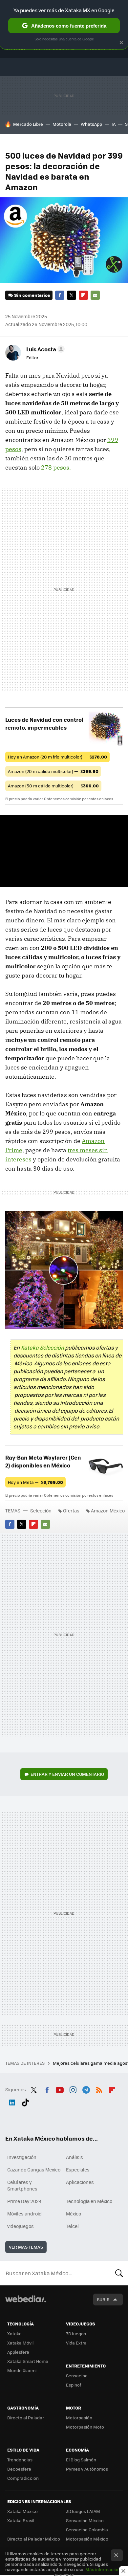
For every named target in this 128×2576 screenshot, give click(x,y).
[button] (44, 349)
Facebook (60, 295)
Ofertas (71, 1510)
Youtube (60, 2089)
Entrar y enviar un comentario (67, 1774)
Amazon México (108, 1510)
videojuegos (21, 2226)
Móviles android (24, 2213)
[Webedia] (26, 2303)
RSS (99, 2089)
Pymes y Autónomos (87, 2469)
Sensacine (77, 2376)
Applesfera (18, 2352)
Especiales (78, 2169)
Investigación (22, 2157)
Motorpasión (79, 2418)
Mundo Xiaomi (22, 2370)
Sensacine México (85, 2520)
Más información (103, 2569)
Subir (103, 2299)
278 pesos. (56, 467)
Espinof (74, 2385)
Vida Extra (76, 2343)
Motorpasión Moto (85, 2427)
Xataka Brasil (21, 2520)
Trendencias (20, 2460)
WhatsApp (91, 124)
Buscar (119, 2273)
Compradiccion (23, 2478)
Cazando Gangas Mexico (34, 2169)
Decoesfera (19, 2469)
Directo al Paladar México (34, 2539)
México (74, 2213)
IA (114, 124)
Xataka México (22, 2511)
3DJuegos (76, 2334)
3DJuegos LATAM (83, 2511)
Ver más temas (26, 2247)
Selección (41, 1510)
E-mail (95, 295)
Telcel (72, 2226)
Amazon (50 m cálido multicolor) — (53, 786)
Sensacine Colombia (87, 2530)
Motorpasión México (87, 2539)
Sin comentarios (32, 295)
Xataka (14, 2334)
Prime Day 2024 (24, 2201)
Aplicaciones (80, 2182)
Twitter (72, 295)
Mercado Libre (28, 124)
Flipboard (83, 295)
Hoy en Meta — (35, 1482)
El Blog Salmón (81, 2460)
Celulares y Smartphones (22, 2185)
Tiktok (25, 2101)
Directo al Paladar (26, 2418)
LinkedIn (12, 2101)
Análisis (75, 2157)
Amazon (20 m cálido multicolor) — (53, 771)
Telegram (86, 2089)
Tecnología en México (89, 2201)
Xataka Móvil (20, 2343)
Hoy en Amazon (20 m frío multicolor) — (57, 757)
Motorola (62, 124)
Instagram (73, 2089)
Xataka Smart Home (28, 2361)
